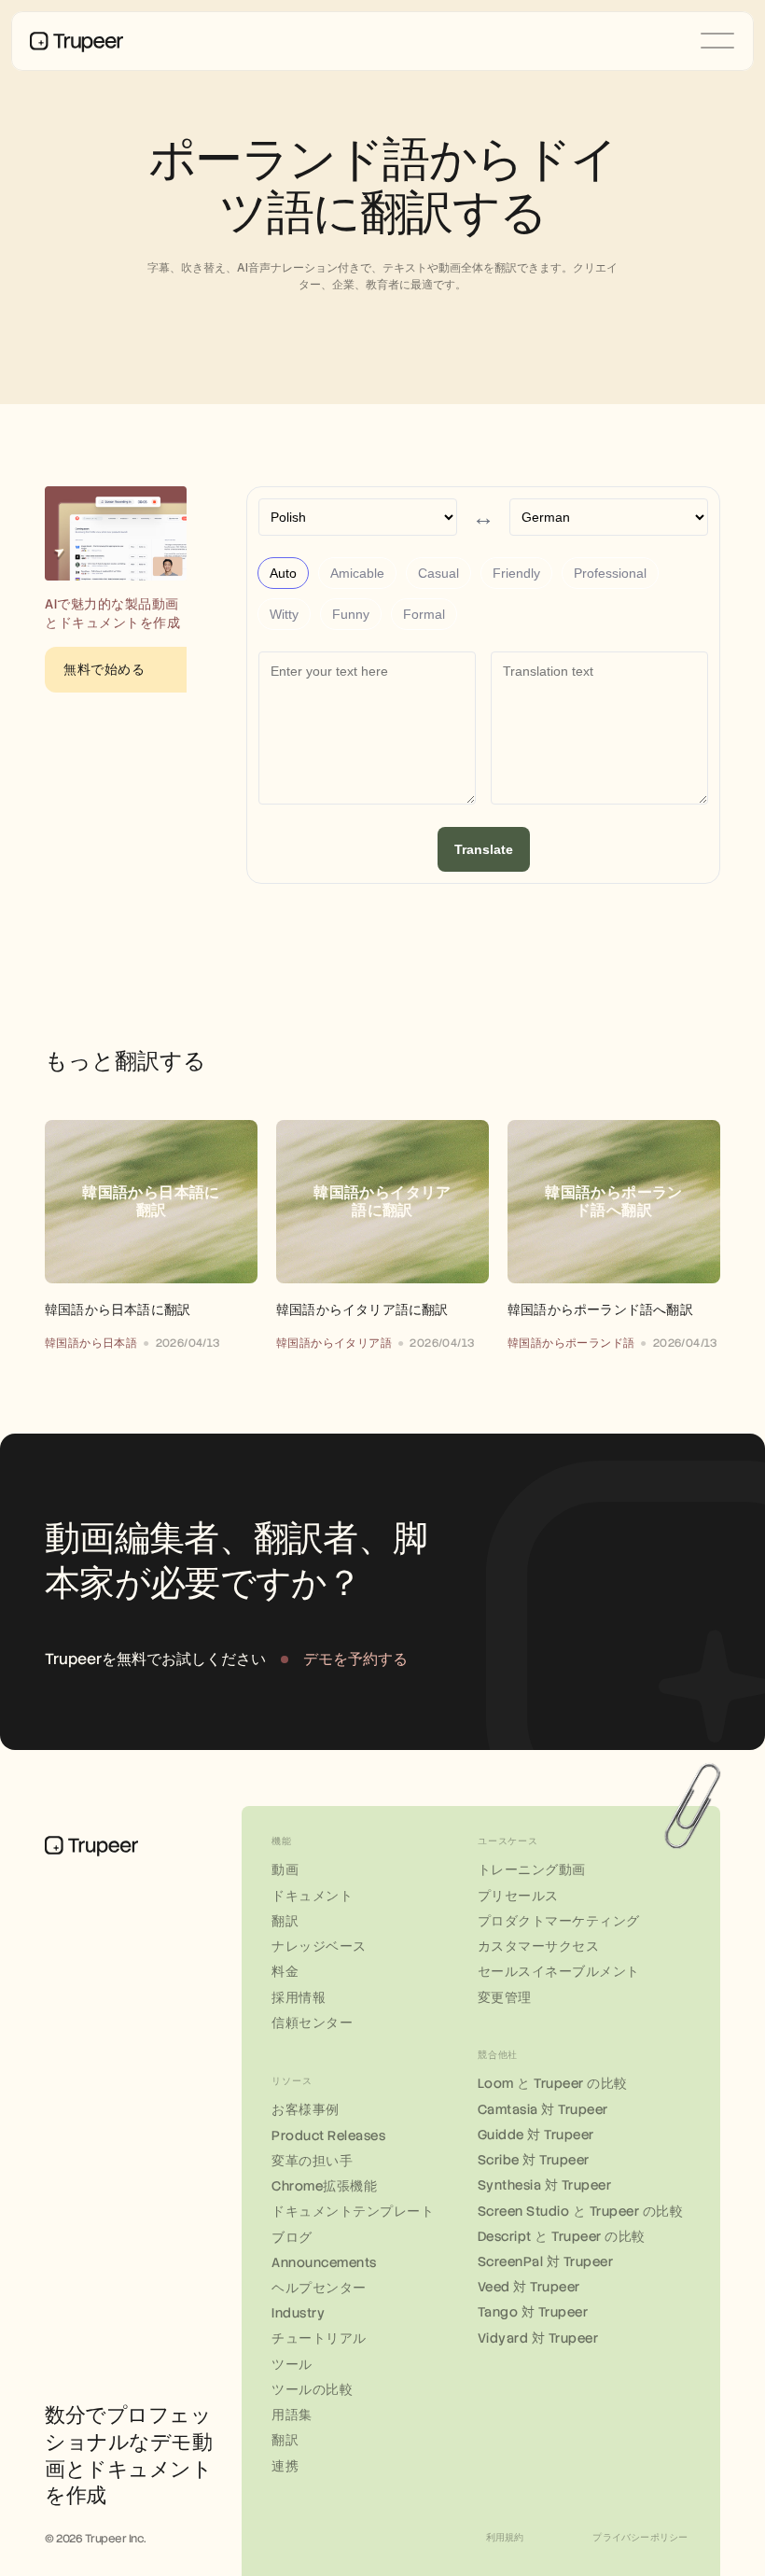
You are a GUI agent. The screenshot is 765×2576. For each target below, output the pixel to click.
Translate (484, 849)
